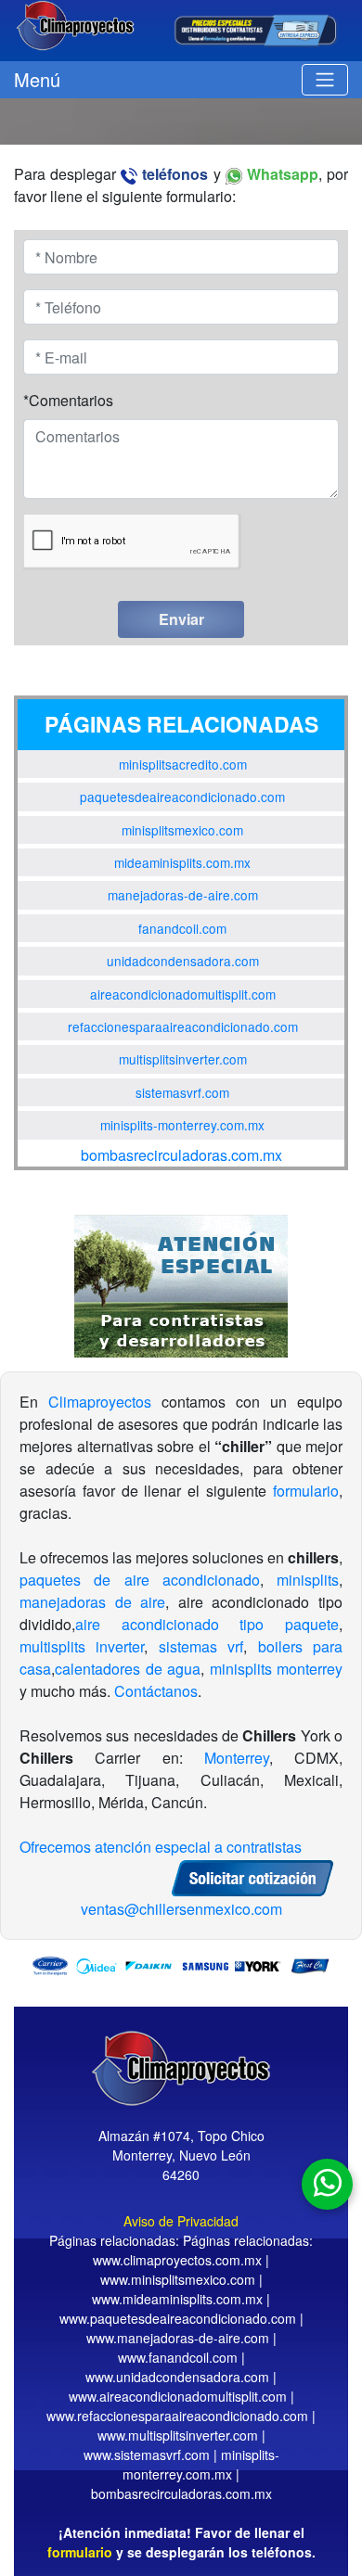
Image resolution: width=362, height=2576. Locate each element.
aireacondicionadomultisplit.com (183, 994)
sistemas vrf (201, 1646)
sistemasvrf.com (182, 1092)
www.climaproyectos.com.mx (177, 2260)
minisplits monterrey (277, 1669)
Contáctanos (156, 1691)
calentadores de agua (128, 1669)
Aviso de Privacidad (181, 2221)
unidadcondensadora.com (183, 961)
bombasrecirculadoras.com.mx (181, 1155)
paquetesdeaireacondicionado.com (182, 797)
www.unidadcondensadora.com (177, 2377)
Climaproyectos (100, 1402)
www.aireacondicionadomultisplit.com (178, 2396)
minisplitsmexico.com (182, 830)
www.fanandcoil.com (178, 2357)
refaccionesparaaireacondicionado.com (183, 1027)
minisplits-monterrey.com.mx (182, 1125)
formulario (306, 1491)
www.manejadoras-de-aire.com (178, 2338)
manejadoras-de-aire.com (183, 895)
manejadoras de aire (92, 1602)
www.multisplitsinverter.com (178, 2435)
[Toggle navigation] (325, 80)
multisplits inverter (82, 1646)
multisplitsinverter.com (183, 1059)
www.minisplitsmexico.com (178, 2279)
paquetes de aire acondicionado (140, 1580)
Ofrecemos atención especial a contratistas (161, 1847)
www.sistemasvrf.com (147, 2455)
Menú (37, 79)
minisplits (308, 1580)
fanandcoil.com (182, 928)
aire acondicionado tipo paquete (207, 1624)
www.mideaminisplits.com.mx (177, 2299)
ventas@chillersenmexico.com (181, 1909)
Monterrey (237, 1758)
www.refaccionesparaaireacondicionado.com (177, 2416)
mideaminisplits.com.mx (182, 862)
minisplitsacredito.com (183, 764)
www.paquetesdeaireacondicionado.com (178, 2318)
